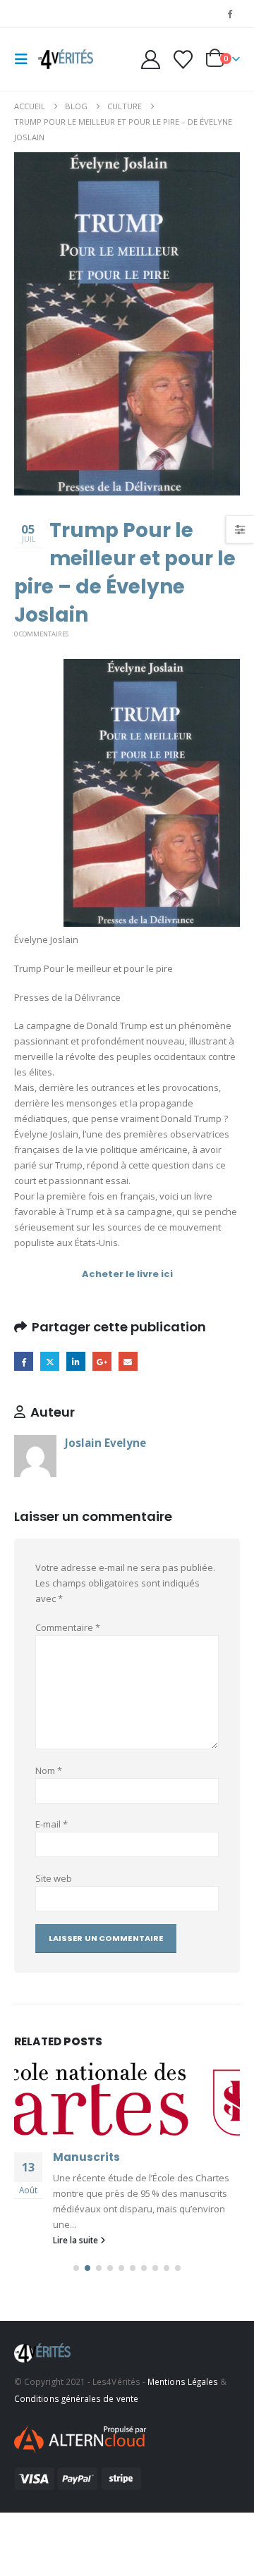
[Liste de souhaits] (183, 60)
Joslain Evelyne (105, 1443)
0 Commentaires (41, 634)
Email (128, 1361)
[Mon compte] (151, 60)
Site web (54, 1878)
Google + (102, 1361)
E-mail (52, 1824)
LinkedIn (76, 1361)
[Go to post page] (127, 2097)
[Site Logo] (65, 59)
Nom (49, 1770)
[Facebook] (230, 13)
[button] (25, 59)
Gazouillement (50, 1361)
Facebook (24, 1361)
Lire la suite (77, 2240)
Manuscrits (86, 2157)
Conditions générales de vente (76, 2398)
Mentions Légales (183, 2381)
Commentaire (68, 1627)
